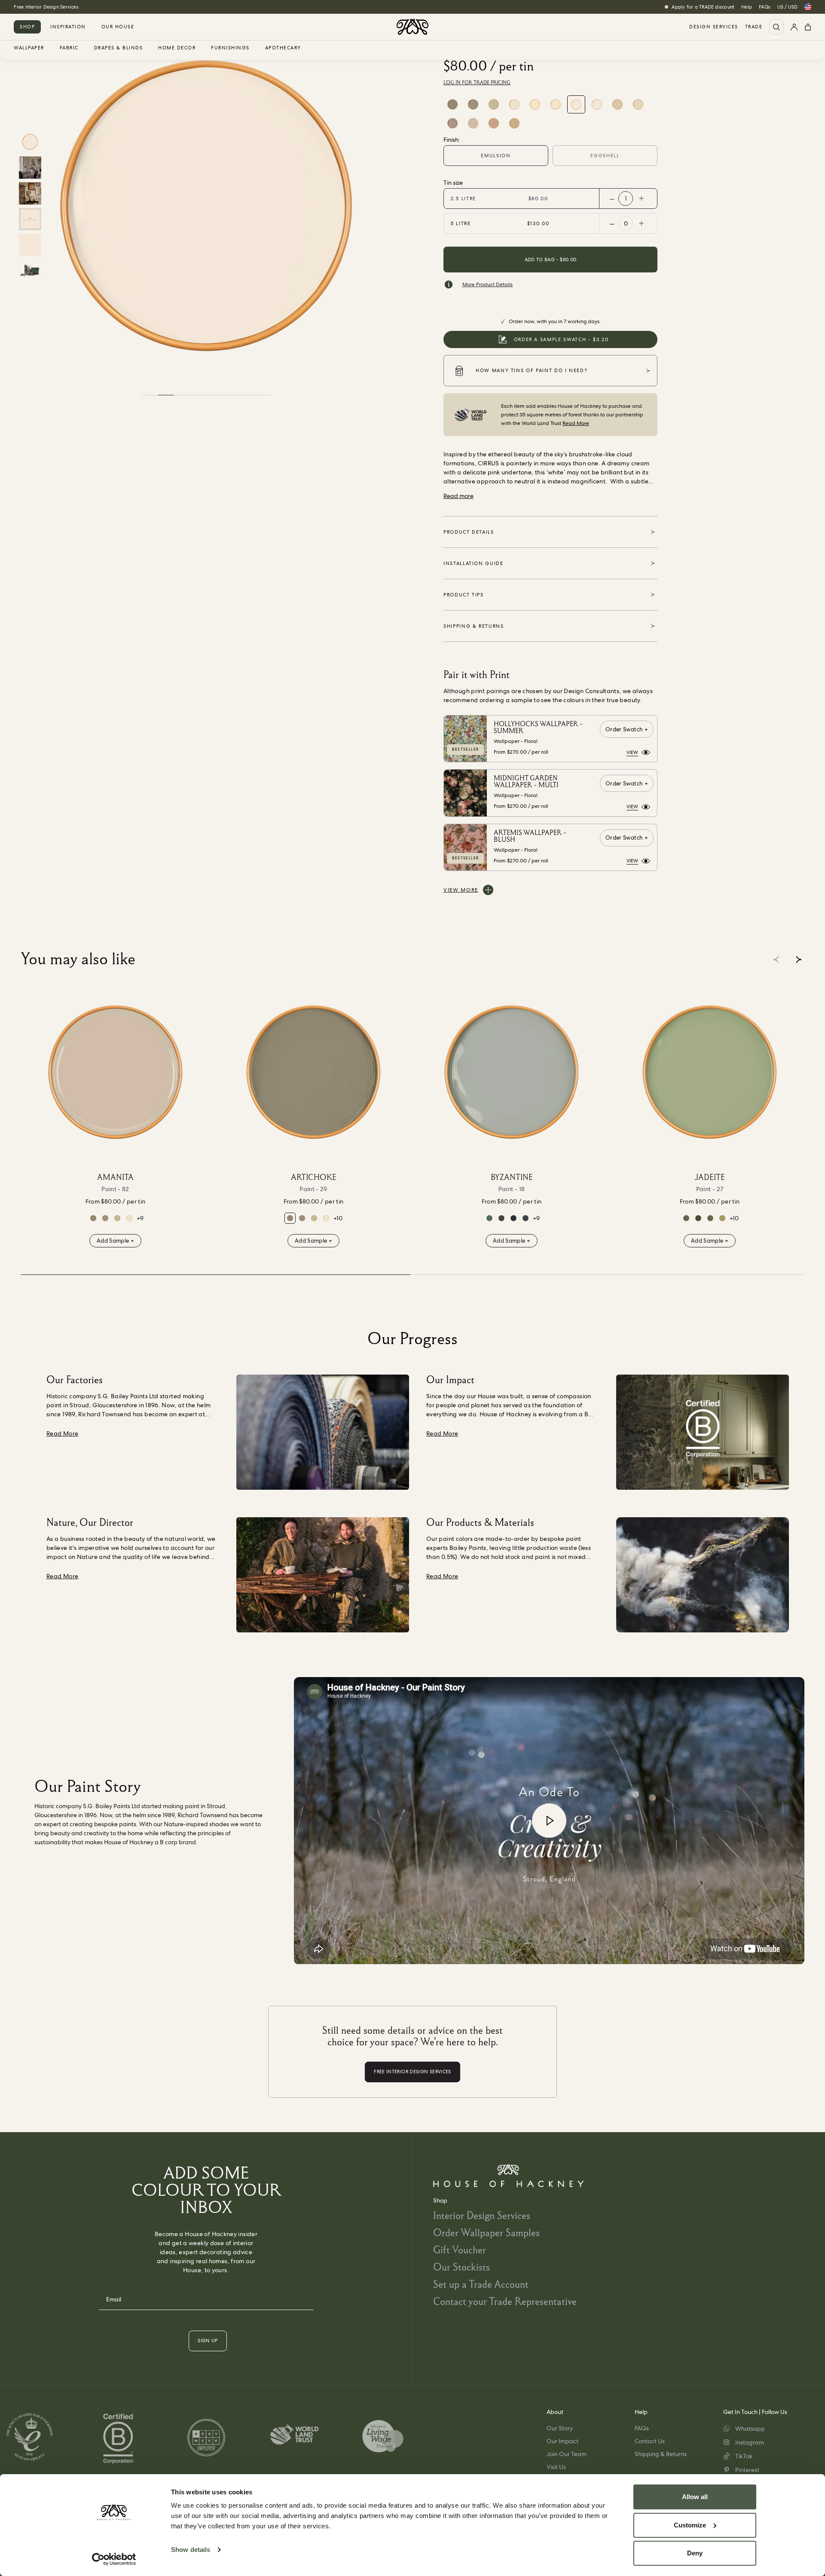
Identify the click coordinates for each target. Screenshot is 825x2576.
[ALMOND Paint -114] (514, 123)
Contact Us (650, 2441)
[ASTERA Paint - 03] (535, 104)
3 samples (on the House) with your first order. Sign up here (81, 7)
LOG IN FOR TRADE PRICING (477, 83)
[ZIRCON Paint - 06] (452, 123)
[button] (799, 960)
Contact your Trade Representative (505, 2301)
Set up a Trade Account (481, 2284)
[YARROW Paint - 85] (556, 104)
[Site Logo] (412, 27)
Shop (27, 27)
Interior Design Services (482, 2215)
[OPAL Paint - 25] (494, 104)
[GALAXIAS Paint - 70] (513, 1218)
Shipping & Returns (661, 2454)
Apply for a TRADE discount (703, 7)
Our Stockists (461, 2267)
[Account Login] (794, 27)
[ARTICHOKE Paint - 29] (452, 104)
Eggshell (605, 156)
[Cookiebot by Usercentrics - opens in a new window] (114, 2559)
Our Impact (562, 2441)
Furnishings (230, 48)
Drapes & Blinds (119, 48)
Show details (191, 2550)
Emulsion (496, 156)
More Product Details (487, 284)
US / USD (787, 7)
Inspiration (68, 27)
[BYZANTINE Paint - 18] (512, 1072)
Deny (695, 2553)
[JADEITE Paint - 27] (710, 1072)
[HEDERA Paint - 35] (686, 1218)
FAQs (765, 7)
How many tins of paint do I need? (532, 370)
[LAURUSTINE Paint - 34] (710, 1218)
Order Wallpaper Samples (486, 2232)
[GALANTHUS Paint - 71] (597, 104)
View (632, 752)
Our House (118, 27)
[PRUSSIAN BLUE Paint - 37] (501, 1218)
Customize (690, 2525)
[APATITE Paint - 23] (526, 1218)
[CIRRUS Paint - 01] (576, 104)
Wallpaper (29, 48)
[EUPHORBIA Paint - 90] (489, 1218)
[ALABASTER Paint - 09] (494, 123)
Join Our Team (567, 2454)
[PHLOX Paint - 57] (617, 104)
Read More (576, 423)
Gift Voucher (460, 2250)
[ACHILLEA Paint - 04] (638, 104)
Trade (754, 27)
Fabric (69, 48)
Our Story (560, 2428)
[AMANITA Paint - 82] (473, 123)
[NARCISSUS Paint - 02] (514, 104)
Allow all (695, 2497)
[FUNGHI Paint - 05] (473, 104)
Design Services (714, 27)
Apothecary (283, 48)
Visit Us (556, 2467)
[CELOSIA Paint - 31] (722, 1218)
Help (747, 7)
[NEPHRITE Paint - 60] (698, 1218)
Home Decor (177, 48)
